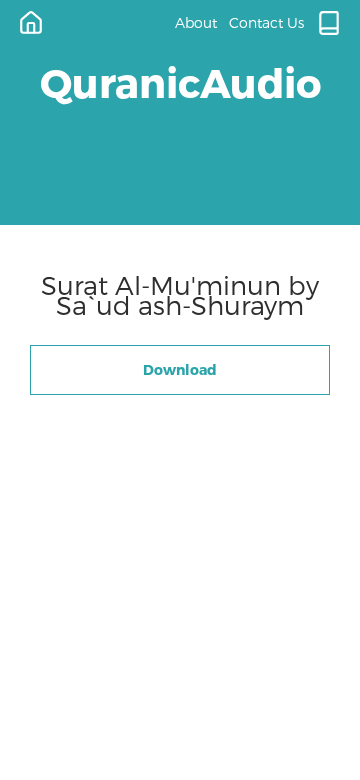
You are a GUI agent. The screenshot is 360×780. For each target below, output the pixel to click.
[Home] (31, 23)
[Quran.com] (329, 23)
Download (180, 369)
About (196, 22)
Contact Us (266, 22)
